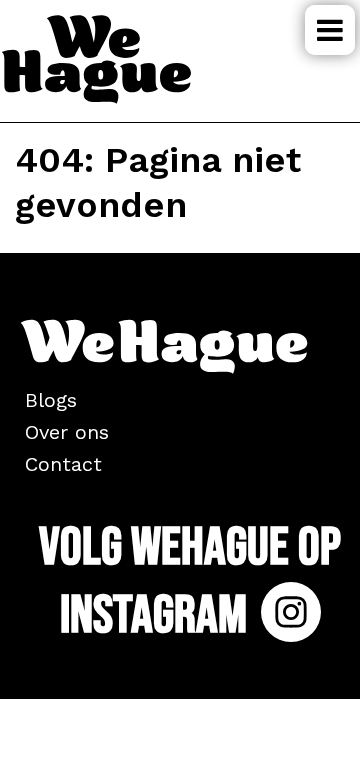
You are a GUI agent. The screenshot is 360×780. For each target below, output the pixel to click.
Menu (330, 30)
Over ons (67, 432)
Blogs (51, 400)
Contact (63, 464)
